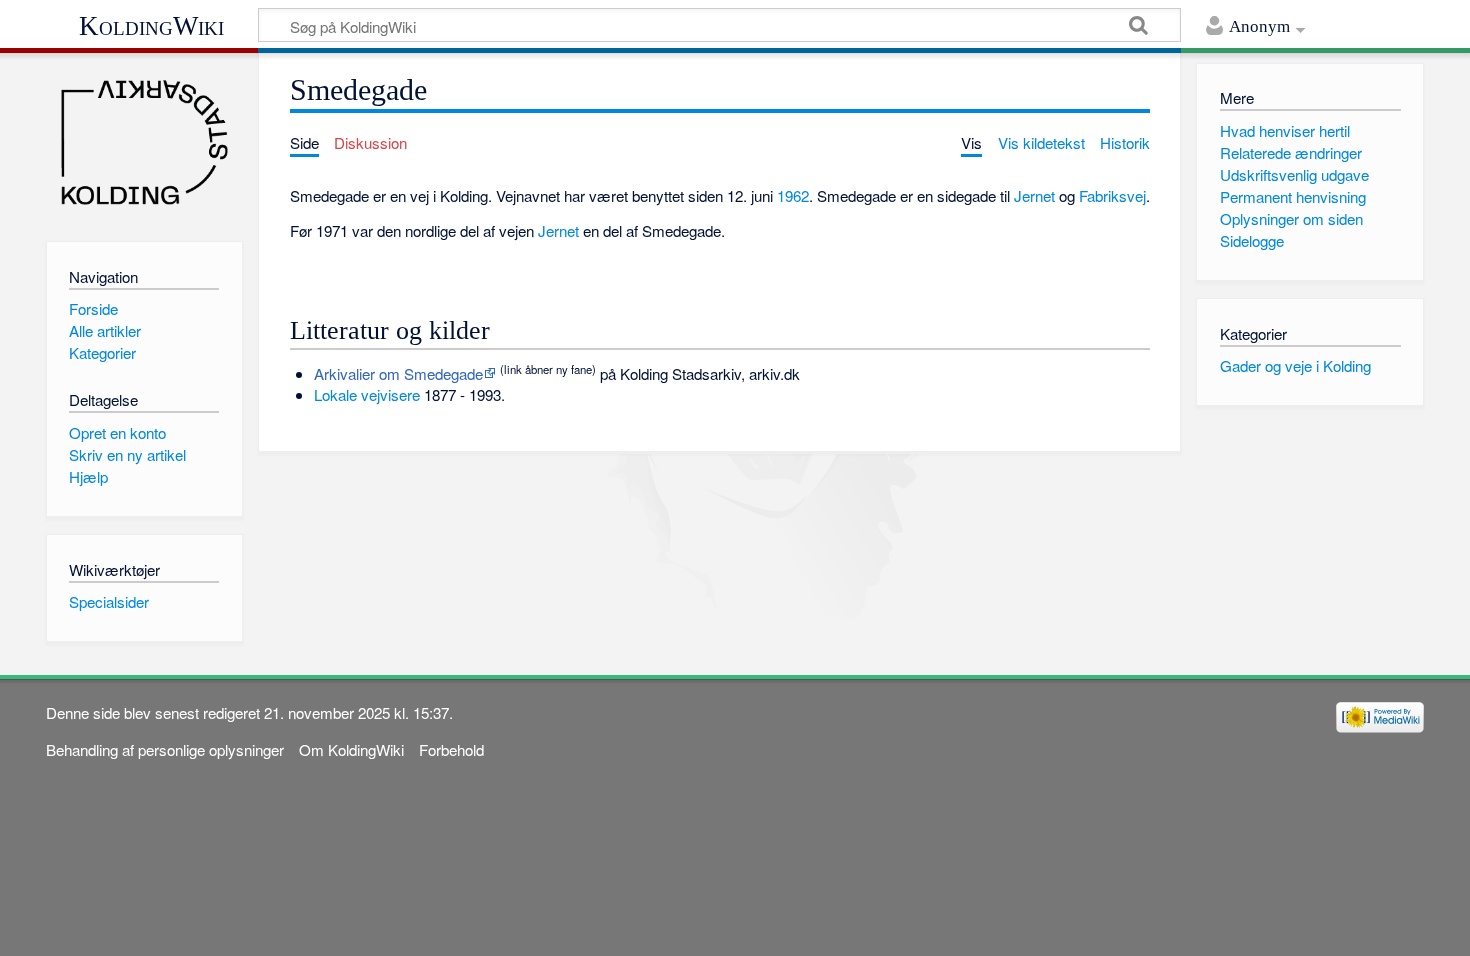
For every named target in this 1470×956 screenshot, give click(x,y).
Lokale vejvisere (367, 394)
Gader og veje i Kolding (1295, 365)
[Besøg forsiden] (144, 142)
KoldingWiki (151, 26)
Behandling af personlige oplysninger (165, 749)
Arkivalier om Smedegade (398, 373)
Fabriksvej (1112, 195)
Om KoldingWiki (351, 749)
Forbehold (451, 749)
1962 (793, 195)
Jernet (1034, 195)
